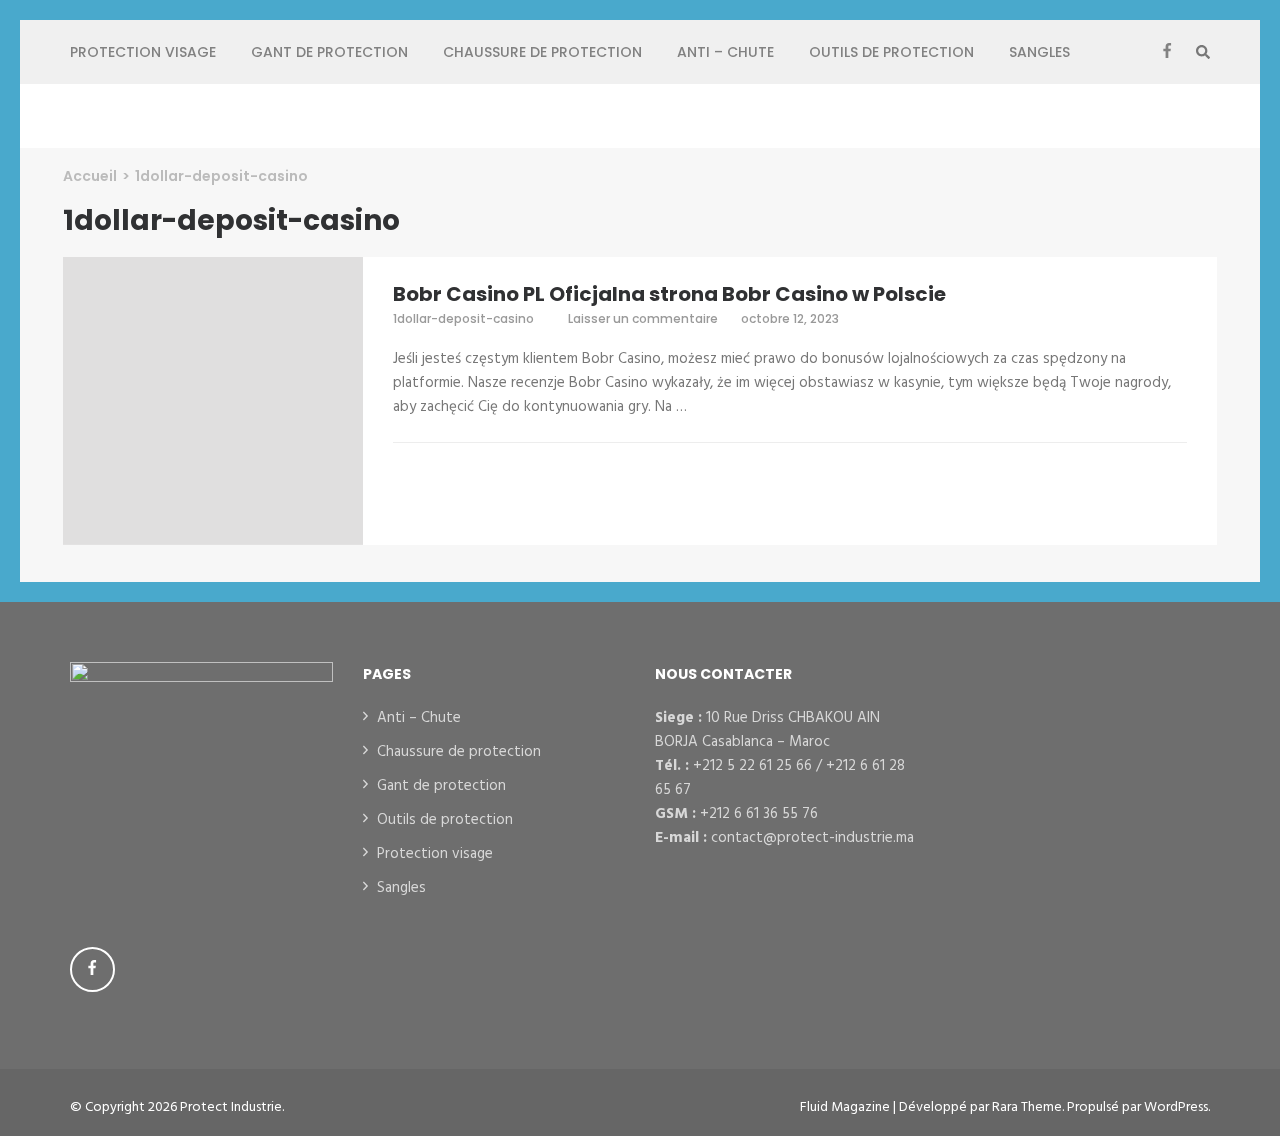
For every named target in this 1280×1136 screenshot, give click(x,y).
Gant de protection (329, 52)
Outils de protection (891, 52)
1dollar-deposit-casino (463, 318)
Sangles (1039, 52)
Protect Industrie (231, 1107)
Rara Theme (1027, 1107)
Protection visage (143, 52)
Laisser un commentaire (644, 318)
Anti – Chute (725, 52)
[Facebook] (1167, 52)
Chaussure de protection (542, 52)
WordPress (1176, 1107)
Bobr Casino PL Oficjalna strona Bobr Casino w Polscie (669, 294)
